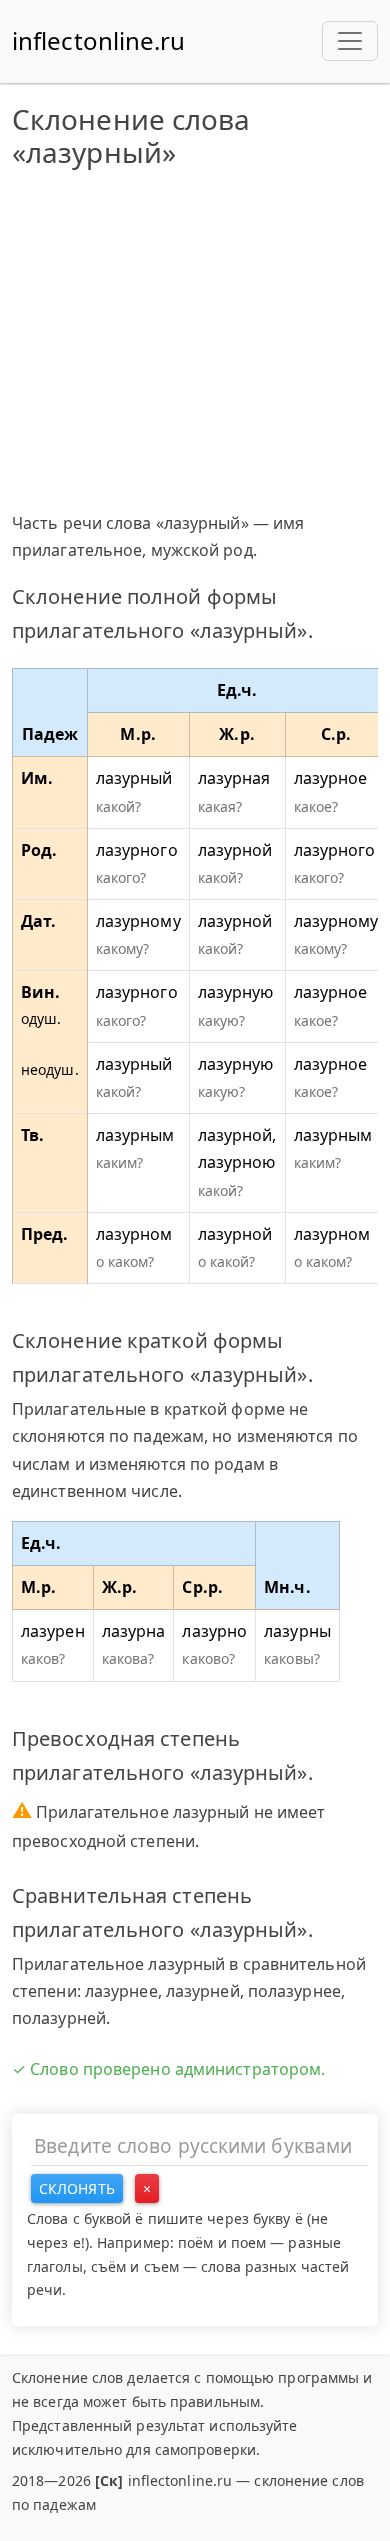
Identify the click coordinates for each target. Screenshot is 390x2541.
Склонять (77, 2188)
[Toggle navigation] (350, 41)
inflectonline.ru (99, 40)
